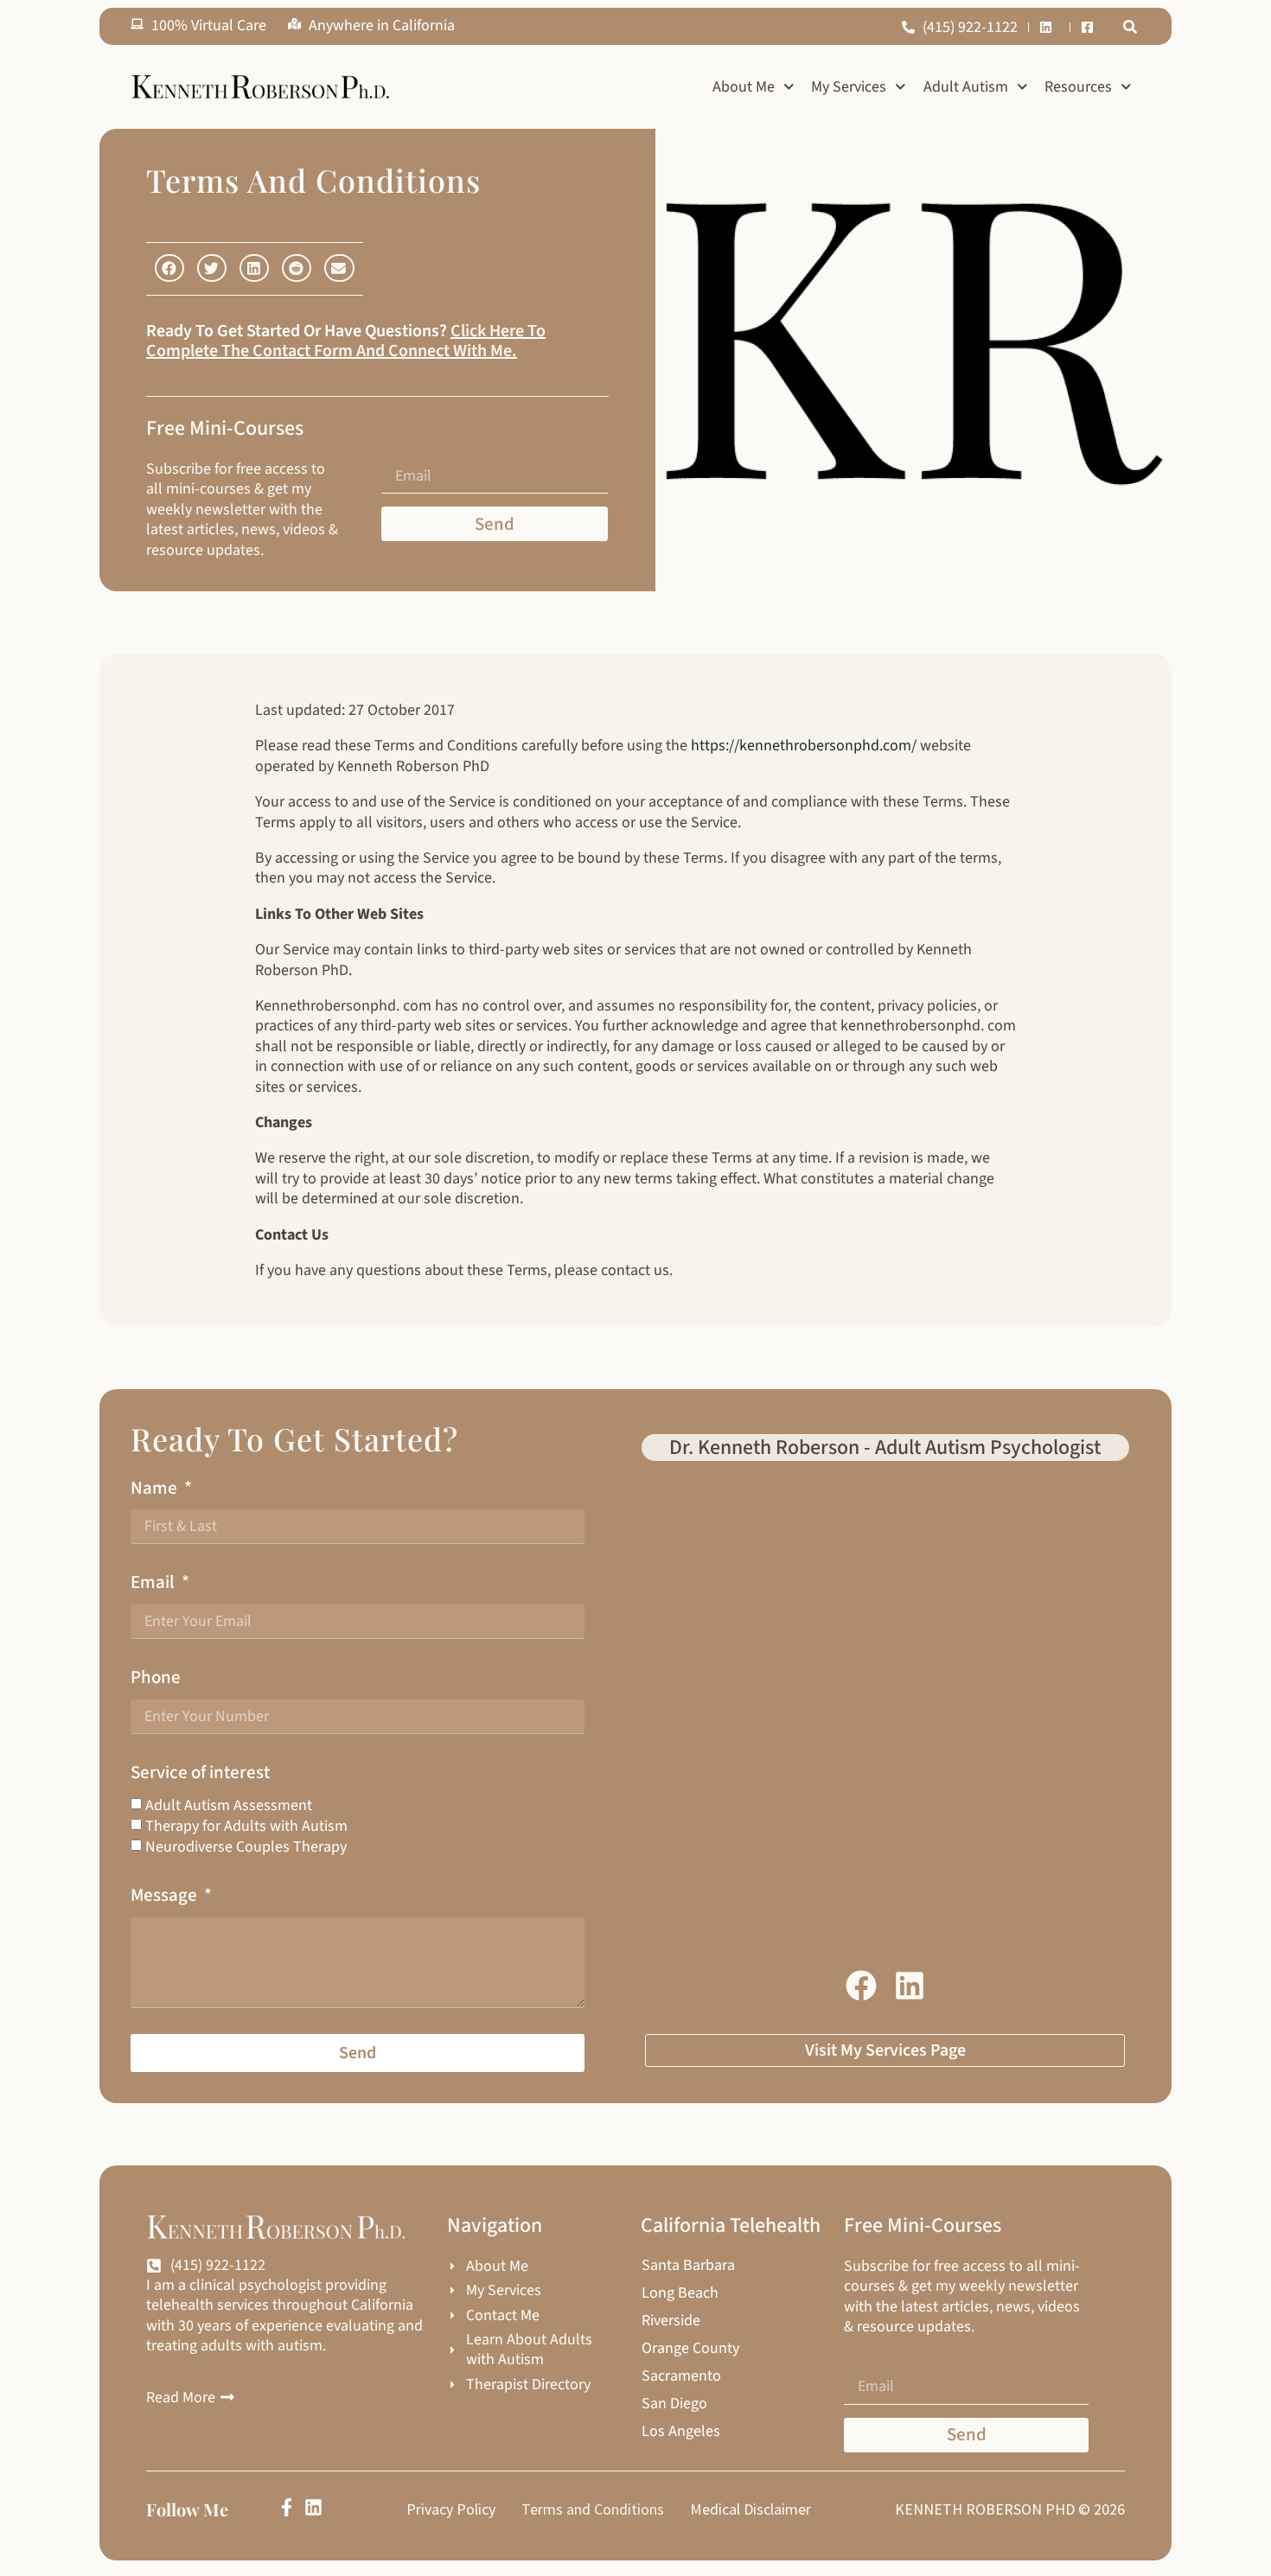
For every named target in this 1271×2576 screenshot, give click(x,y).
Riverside (671, 2321)
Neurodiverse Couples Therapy (246, 1847)
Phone (156, 1677)
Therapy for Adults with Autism (246, 1826)
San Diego (674, 2404)
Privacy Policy (451, 2509)
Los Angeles (681, 2432)
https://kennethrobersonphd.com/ (804, 746)
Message (166, 1895)
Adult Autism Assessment (229, 1804)
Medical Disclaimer (750, 2509)
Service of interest (200, 1773)
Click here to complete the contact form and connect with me (346, 341)
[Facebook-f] (287, 2507)
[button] (1130, 26)
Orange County (690, 2349)
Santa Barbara (688, 2266)
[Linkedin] (313, 2507)
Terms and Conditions (593, 2509)
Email (154, 1582)
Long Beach (680, 2293)
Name (156, 1488)
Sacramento (681, 2376)
